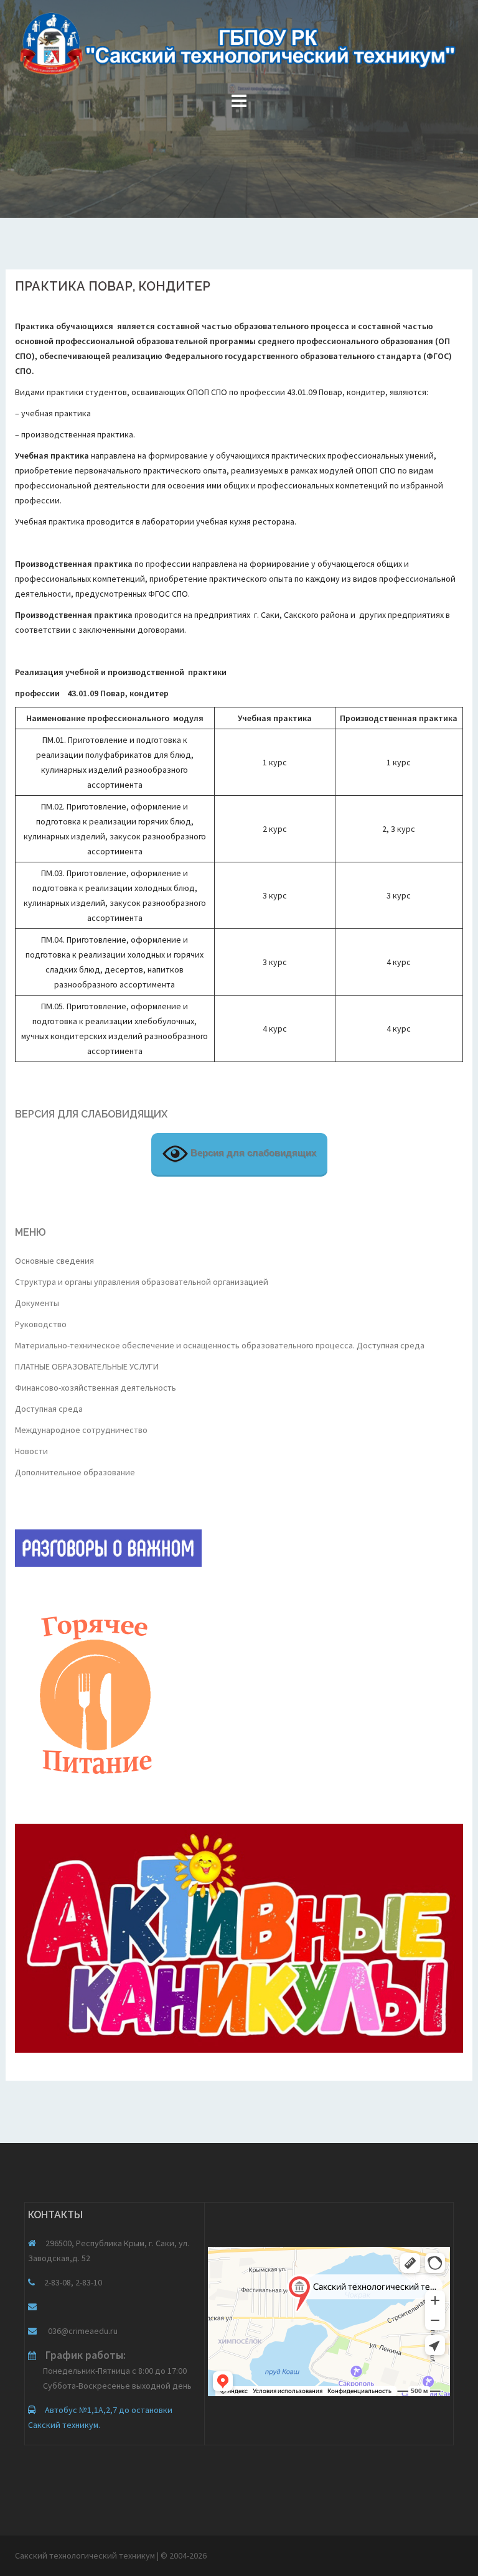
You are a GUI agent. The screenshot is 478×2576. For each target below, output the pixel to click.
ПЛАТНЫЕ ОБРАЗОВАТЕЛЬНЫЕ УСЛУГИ (87, 1366)
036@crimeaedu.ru (82, 2331)
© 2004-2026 (184, 2555)
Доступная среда (49, 1409)
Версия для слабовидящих (252, 1153)
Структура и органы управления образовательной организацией (142, 1282)
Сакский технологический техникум (86, 2555)
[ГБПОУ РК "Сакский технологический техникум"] (239, 47)
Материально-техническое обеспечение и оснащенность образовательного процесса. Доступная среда (220, 1345)
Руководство (41, 1324)
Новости (31, 1451)
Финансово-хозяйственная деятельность (96, 1388)
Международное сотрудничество (81, 1430)
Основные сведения (54, 1261)
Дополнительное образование (75, 1472)
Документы (37, 1303)
